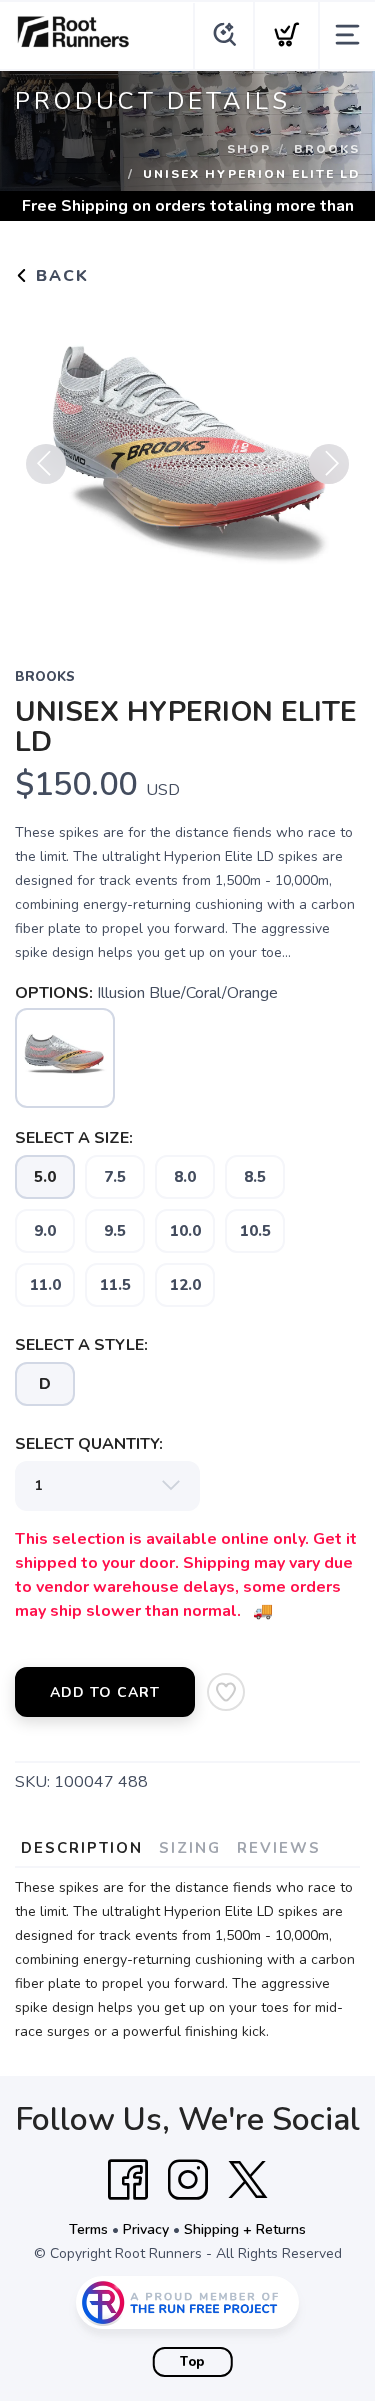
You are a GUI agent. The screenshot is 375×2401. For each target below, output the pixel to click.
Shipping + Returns (245, 2229)
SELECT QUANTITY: (89, 1444)
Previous (46, 464)
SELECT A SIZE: (74, 1138)
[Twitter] (248, 2180)
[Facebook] (128, 2180)
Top (192, 2362)
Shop (249, 149)
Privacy (146, 2229)
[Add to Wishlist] (226, 1692)
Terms (88, 2229)
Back (59, 276)
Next (329, 464)
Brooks (327, 149)
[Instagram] (188, 2180)
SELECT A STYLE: (81, 1345)
